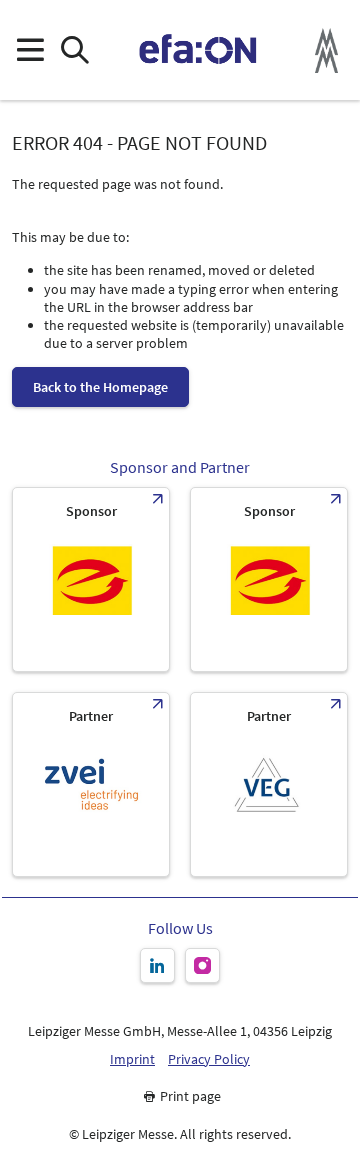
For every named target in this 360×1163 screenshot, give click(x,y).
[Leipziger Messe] (326, 50)
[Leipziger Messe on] (157, 965)
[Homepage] (198, 50)
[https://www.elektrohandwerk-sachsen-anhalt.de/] (269, 579)
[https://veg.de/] (269, 784)
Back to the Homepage (100, 387)
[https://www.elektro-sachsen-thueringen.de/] (91, 579)
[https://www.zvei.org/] (91, 784)
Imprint (132, 1059)
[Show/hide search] (74, 50)
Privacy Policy (209, 1059)
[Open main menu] (29, 50)
